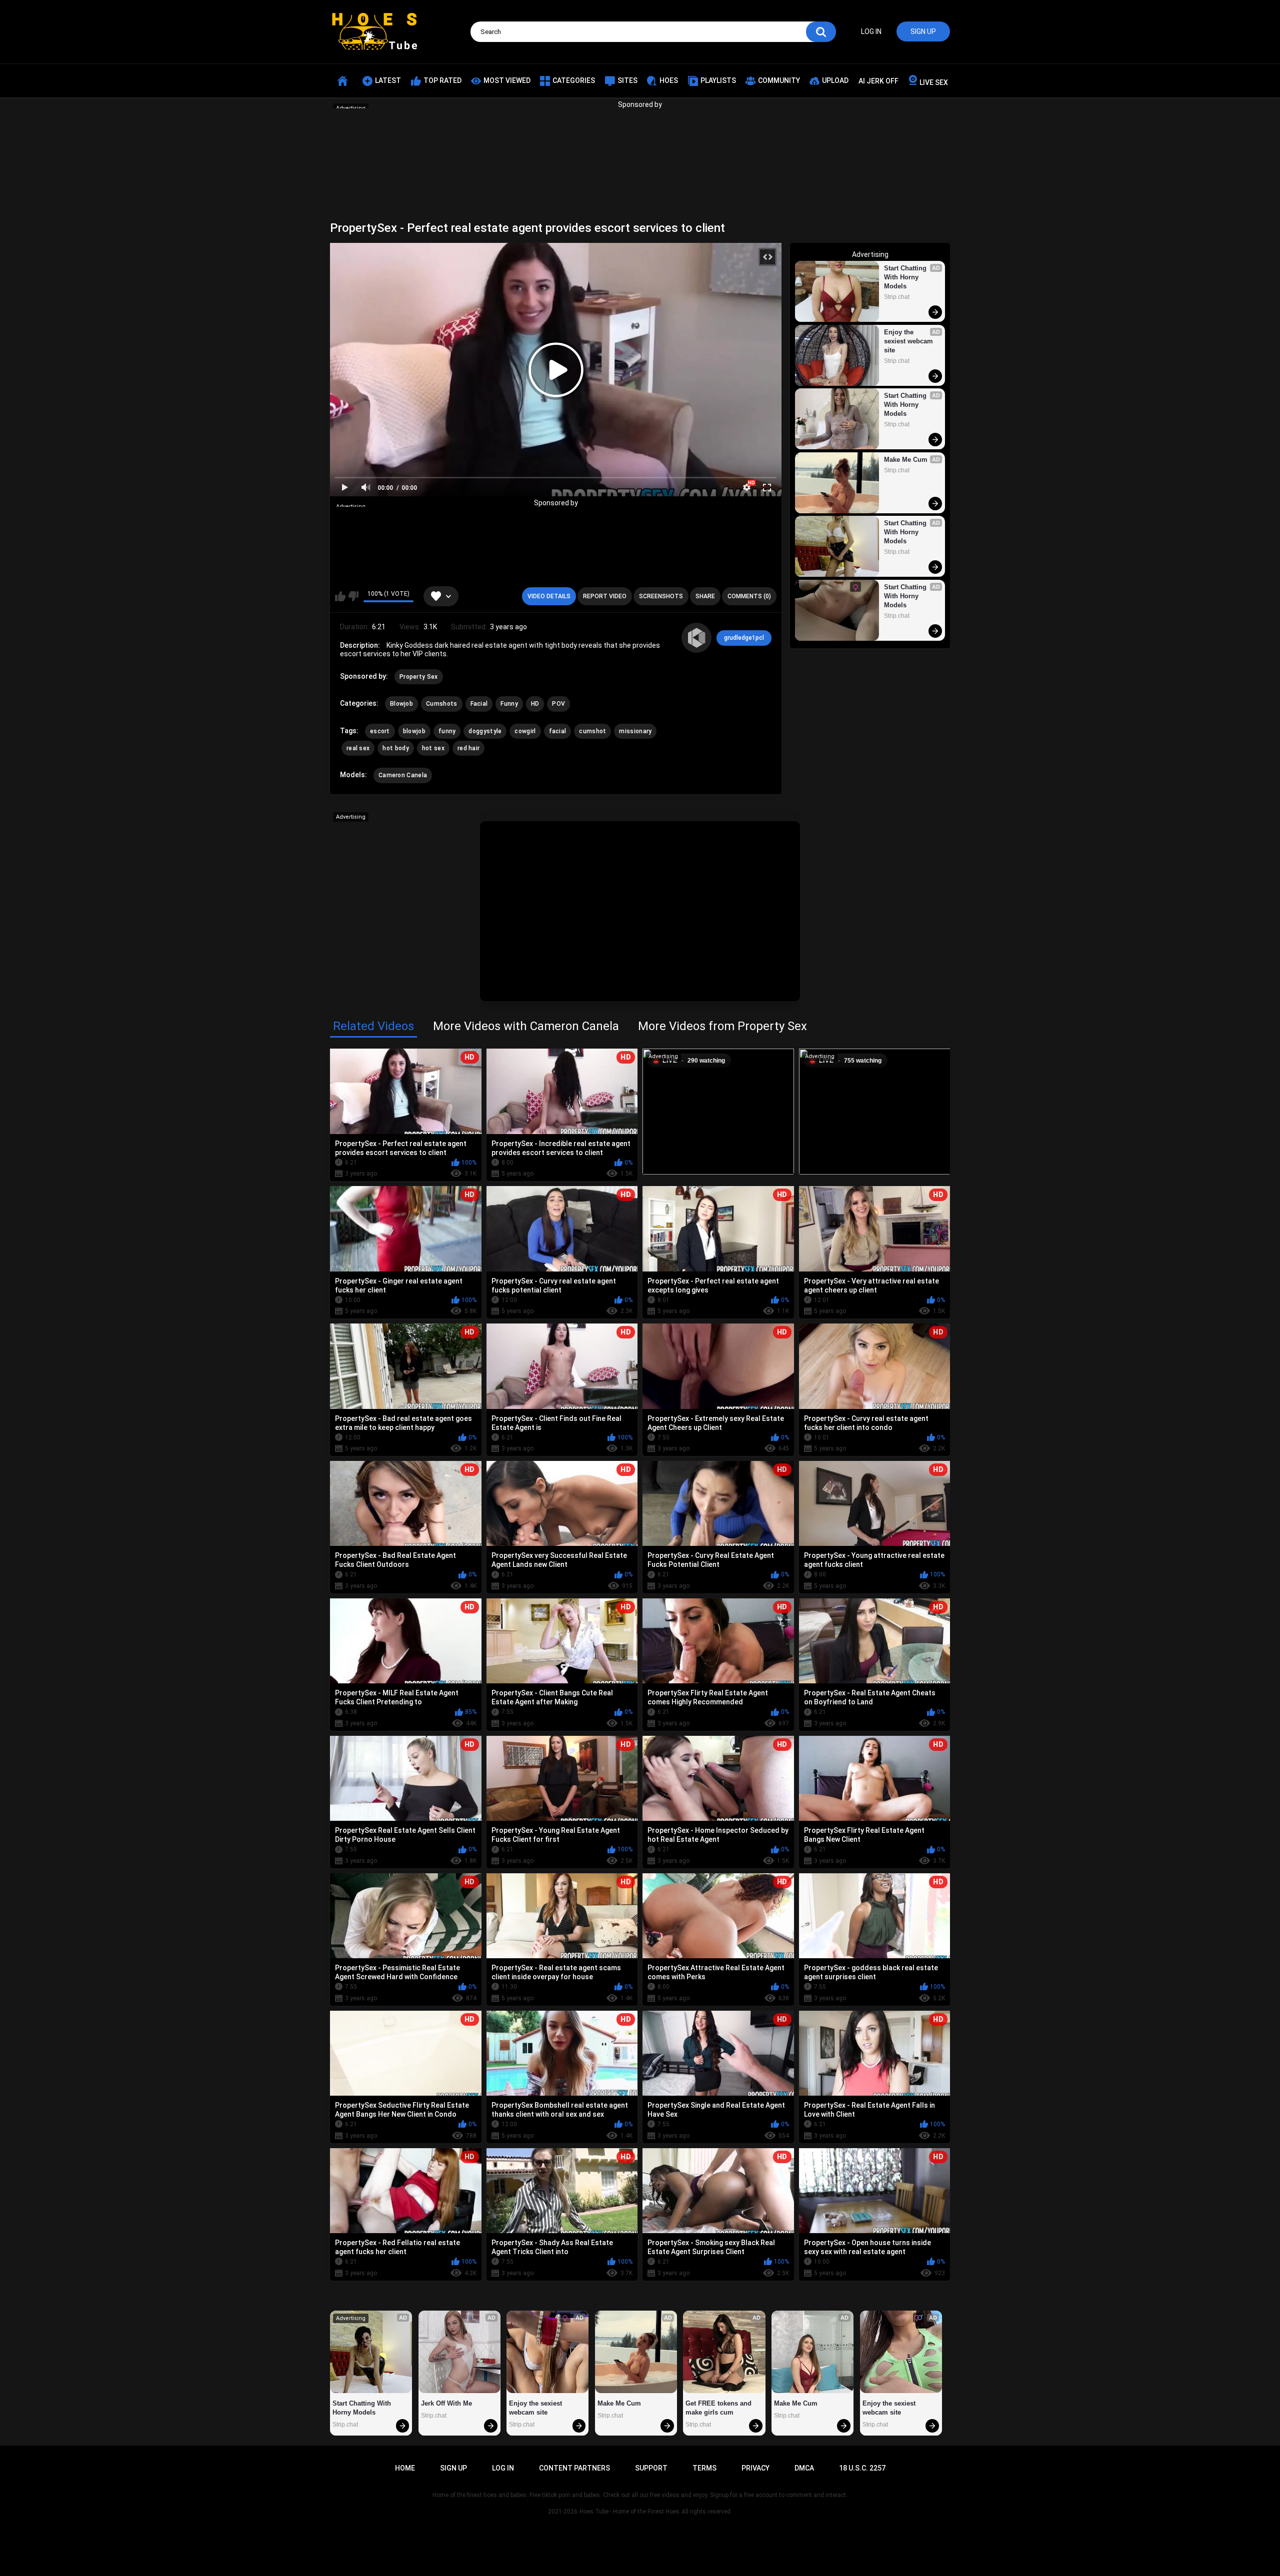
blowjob (414, 731)
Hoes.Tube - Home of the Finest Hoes (629, 2512)
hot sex (433, 748)
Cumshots (441, 704)
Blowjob (401, 704)
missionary (635, 731)
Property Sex (419, 677)
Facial (479, 704)
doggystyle (485, 731)
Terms (704, 2468)
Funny (509, 704)
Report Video (605, 596)
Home (405, 2468)
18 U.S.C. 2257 (862, 2468)
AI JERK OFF (878, 81)
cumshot (592, 731)
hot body (395, 748)
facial (558, 731)
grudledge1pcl (744, 638)
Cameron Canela (403, 775)
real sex (358, 748)
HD (535, 704)
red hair (468, 748)
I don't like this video (353, 596)
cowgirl (525, 731)
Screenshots (661, 596)
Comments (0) (749, 596)
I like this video (340, 596)
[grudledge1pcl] (696, 638)
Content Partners (574, 2468)
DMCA (804, 2468)
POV (558, 704)
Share (705, 596)
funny (447, 731)
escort (380, 731)
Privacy (755, 2468)
